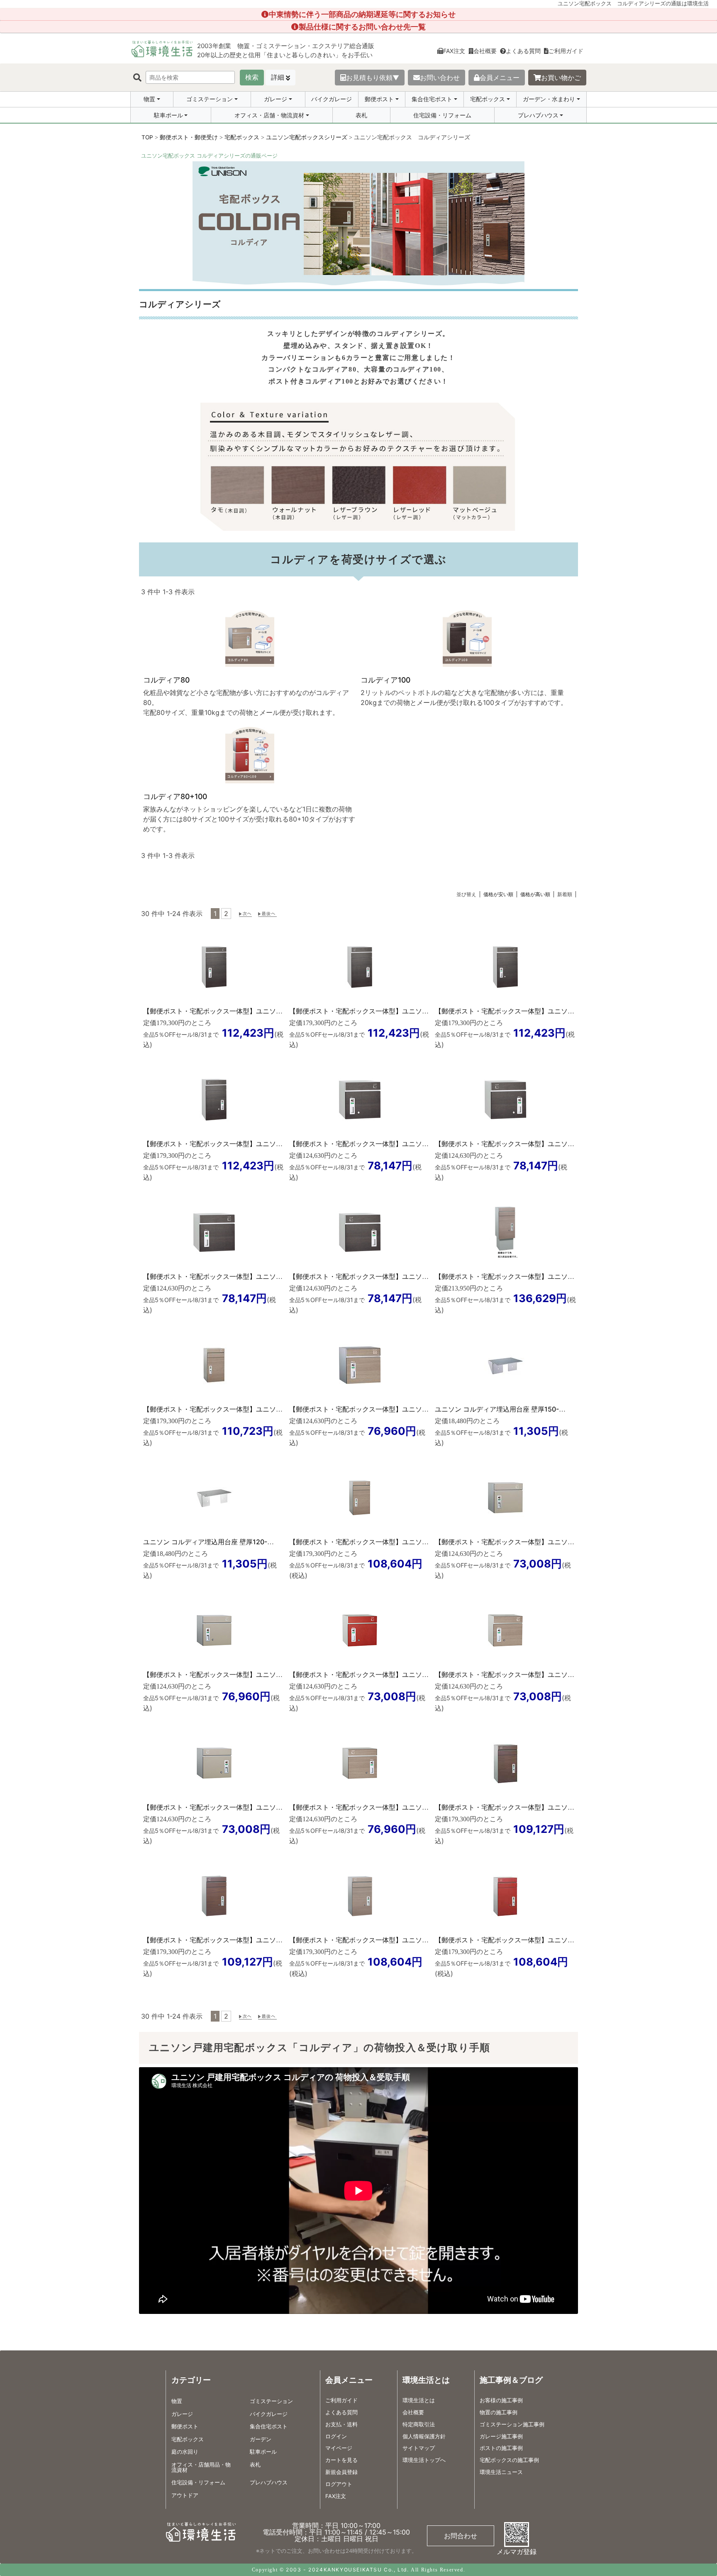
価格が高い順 (535, 894)
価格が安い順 (498, 894)
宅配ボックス (488, 99)
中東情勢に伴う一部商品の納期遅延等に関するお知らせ (362, 14)
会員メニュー (500, 78)
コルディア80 (166, 680)
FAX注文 (454, 51)
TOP (147, 137)
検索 (252, 77)
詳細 (278, 77)
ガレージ (276, 99)
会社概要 (485, 51)
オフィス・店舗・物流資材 (269, 115)
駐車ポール (168, 115)
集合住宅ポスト (432, 99)
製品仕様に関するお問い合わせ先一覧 (362, 27)
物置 (149, 99)
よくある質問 (523, 51)
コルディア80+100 (175, 796)
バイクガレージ (332, 99)
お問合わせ (461, 2536)
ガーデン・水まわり (549, 99)
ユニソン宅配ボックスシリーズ (307, 137)
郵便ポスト (379, 99)
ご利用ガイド (566, 51)
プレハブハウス (538, 115)
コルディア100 (385, 680)
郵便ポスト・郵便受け (189, 137)
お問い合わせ (440, 78)
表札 (361, 115)
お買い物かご (561, 78)
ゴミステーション (210, 99)
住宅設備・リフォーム (442, 115)
